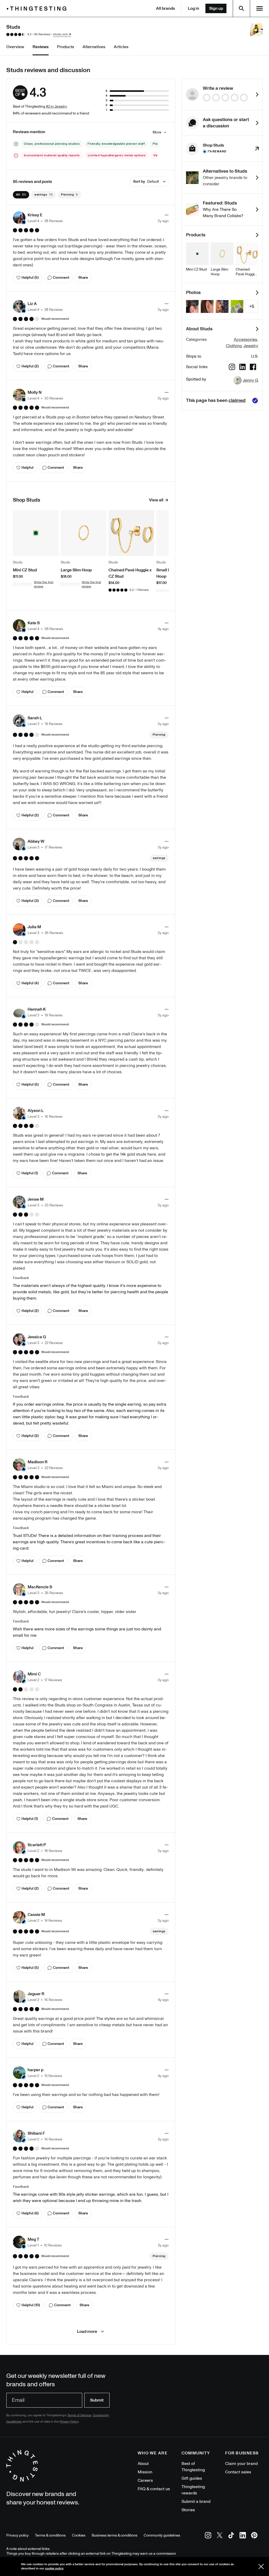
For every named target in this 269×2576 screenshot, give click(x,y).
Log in (193, 8)
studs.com (60, 34)
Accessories (245, 340)
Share (83, 278)
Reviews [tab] (41, 47)
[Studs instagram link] (232, 368)
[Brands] (38, 9)
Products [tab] (66, 47)
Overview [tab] (15, 47)
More (157, 132)
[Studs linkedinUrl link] (242, 368)
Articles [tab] (121, 47)
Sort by (146, 181)
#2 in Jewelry (56, 106)
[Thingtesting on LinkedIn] (243, 2536)
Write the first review (44, 584)
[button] (38, 218)
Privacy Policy (69, 2422)
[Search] (241, 8)
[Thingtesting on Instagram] (208, 2536)
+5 (252, 306)
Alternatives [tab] (94, 47)
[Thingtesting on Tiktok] (231, 2536)
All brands (165, 8)
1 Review (143, 590)
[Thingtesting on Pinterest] (254, 2536)
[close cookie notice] (261, 2567)
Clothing (234, 346)
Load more (87, 2332)
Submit (97, 2400)
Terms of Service (79, 2415)
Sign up (216, 8)
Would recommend (55, 319)
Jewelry (251, 346)
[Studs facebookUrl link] (253, 368)
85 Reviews (42, 34)
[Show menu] (260, 8)
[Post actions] (167, 215)
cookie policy (54, 2568)
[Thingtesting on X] (220, 2536)
